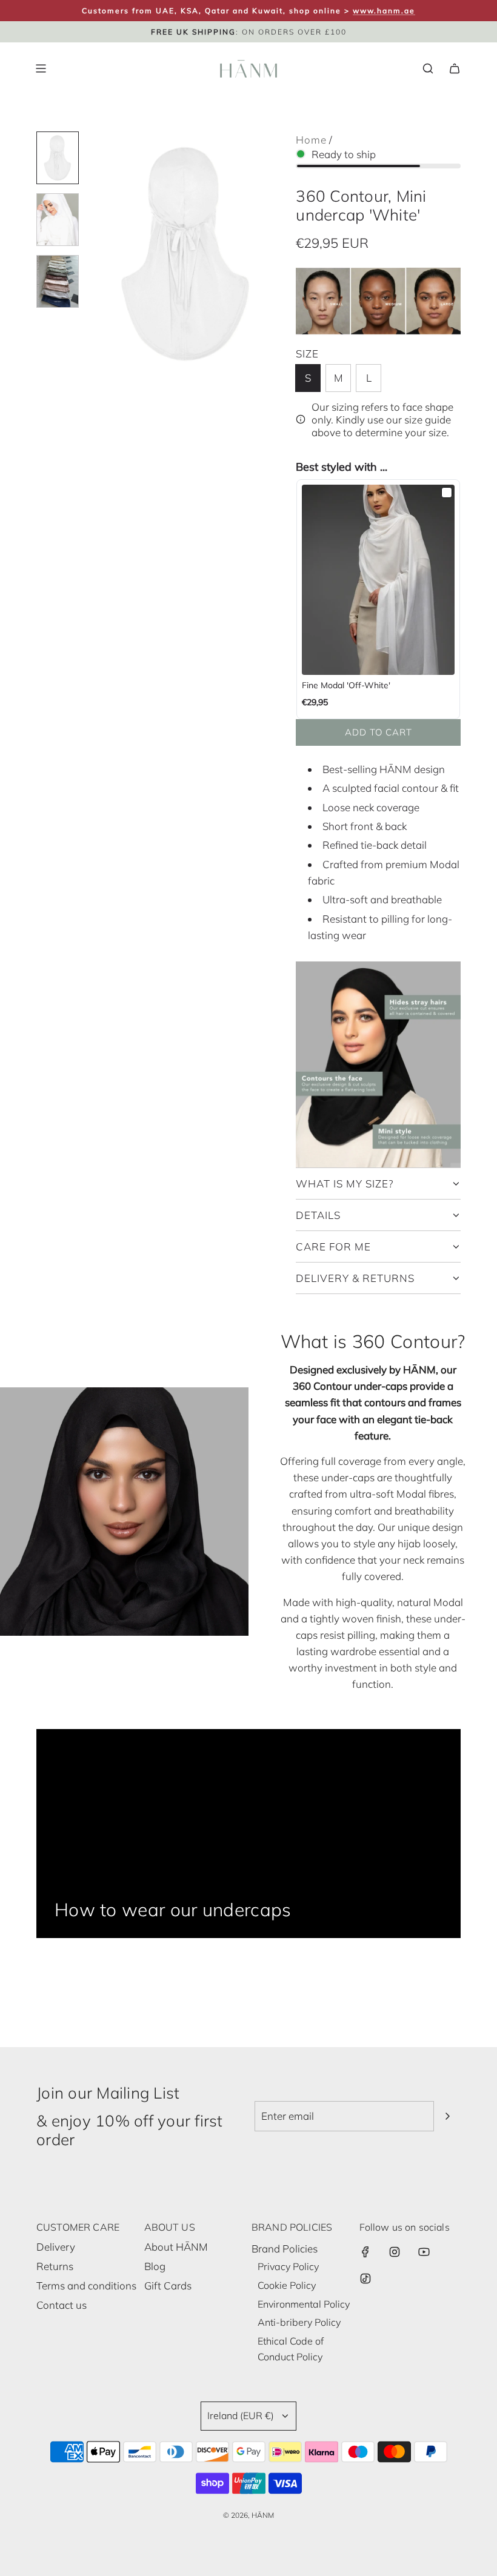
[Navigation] (41, 68)
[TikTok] (365, 2279)
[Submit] (447, 2116)
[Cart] (455, 68)
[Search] (428, 68)
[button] (98, 254)
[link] (378, 580)
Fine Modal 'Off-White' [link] (346, 685)
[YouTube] (424, 2252)
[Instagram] (395, 2252)
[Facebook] (365, 2252)
